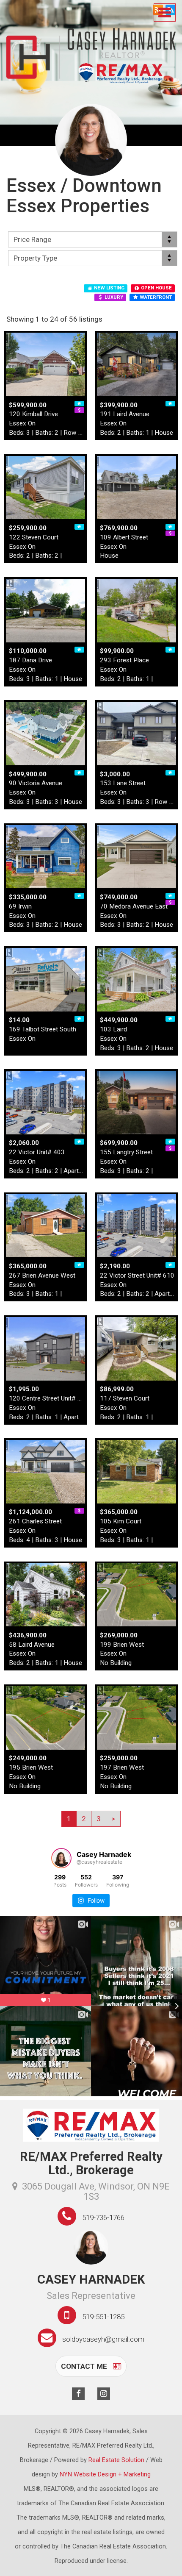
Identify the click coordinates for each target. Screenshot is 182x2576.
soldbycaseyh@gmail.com (103, 2339)
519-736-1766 (103, 2218)
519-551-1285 (103, 2317)
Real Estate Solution (116, 2460)
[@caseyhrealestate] (61, 1858)
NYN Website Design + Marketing (105, 2475)
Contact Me (85, 2366)
